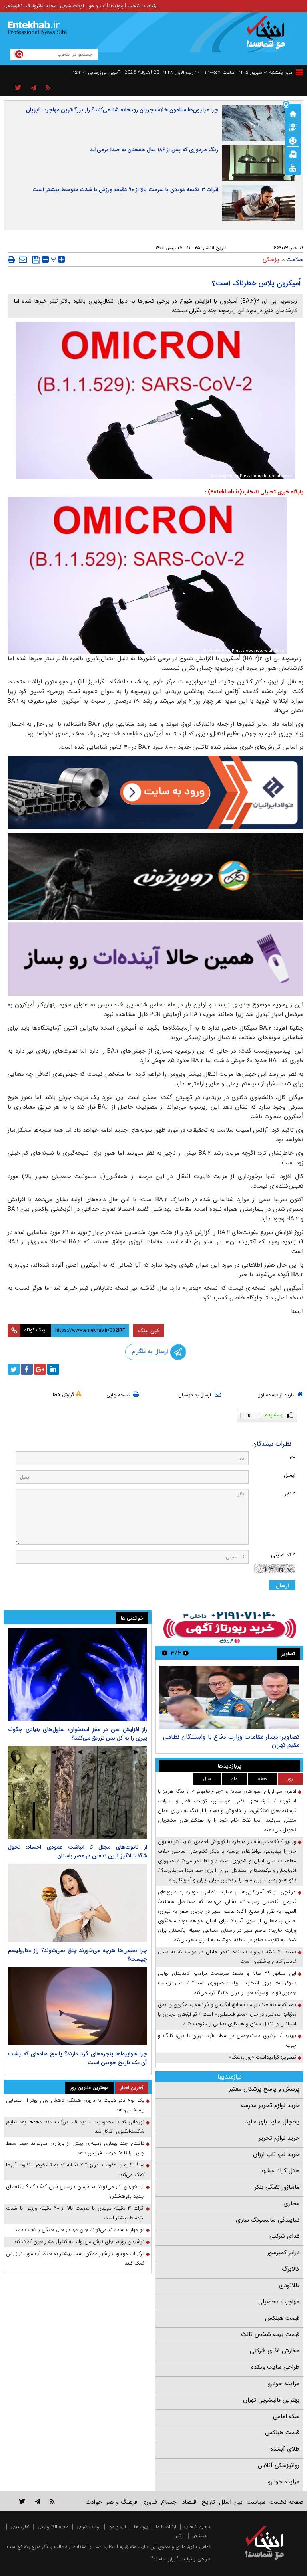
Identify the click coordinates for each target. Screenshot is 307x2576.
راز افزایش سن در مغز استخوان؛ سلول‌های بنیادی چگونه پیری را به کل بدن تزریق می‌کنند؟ (78, 1734)
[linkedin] (53, 1369)
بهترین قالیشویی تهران (271, 2400)
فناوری (149, 2502)
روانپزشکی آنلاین (279, 2465)
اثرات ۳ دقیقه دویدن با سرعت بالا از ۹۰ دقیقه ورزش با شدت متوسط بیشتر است (125, 190)
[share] (18, 88)
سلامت (295, 259)
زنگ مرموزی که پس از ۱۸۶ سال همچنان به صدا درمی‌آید (154, 150)
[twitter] (14, 1369)
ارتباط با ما (166, 2527)
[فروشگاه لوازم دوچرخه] (155, 877)
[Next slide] (165, 1653)
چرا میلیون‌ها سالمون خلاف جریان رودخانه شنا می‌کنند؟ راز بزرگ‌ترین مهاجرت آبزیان (122, 110)
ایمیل (290, 1475)
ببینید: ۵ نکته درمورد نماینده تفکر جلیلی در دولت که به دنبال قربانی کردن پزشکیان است (227, 1957)
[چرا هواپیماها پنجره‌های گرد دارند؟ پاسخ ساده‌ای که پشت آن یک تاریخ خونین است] (78, 2006)
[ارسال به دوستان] (23, 259)
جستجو (200, 2536)
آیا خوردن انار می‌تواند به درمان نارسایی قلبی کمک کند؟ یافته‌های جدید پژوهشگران (75, 2191)
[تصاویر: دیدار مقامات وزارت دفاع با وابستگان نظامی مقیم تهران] (229, 1698)
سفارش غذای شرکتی (275, 2351)
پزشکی (271, 259)
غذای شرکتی (284, 2236)
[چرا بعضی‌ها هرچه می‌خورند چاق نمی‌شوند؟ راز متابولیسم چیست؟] (78, 1903)
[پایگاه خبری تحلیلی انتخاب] (268, 36)
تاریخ (208, 2502)
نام (293, 1456)
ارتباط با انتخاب (143, 6)
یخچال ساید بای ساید (272, 2122)
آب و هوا (97, 6)
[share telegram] (34, 88)
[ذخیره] (36, 260)
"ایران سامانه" (165, 2559)
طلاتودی (289, 2285)
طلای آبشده (285, 2449)
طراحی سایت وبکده (275, 2367)
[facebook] (27, 1369)
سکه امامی (286, 2416)
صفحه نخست (286, 2502)
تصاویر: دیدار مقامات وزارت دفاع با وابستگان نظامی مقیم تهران (231, 1741)
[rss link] (52, 2501)
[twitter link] (22, 2501)
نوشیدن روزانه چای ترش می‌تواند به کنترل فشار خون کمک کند (79, 2242)
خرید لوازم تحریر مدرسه (270, 2105)
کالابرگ (291, 2269)
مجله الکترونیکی (53, 2527)
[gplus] (40, 1369)
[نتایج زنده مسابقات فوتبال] (293, 167)
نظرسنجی (13, 6)
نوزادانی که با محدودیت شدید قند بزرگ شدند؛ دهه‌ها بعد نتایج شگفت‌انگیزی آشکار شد (75, 2127)
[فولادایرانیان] (155, 793)
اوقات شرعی (72, 6)
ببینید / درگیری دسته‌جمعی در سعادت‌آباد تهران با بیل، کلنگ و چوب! (227, 2040)
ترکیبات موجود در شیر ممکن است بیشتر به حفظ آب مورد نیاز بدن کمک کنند (75, 2258)
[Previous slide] (186, 1653)
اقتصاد (190, 2502)
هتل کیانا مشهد (280, 2171)
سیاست (256, 2502)
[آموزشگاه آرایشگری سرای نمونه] (155, 959)
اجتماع (169, 2502)
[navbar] (299, 72)
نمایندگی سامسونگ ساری (268, 2220)
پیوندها (116, 6)
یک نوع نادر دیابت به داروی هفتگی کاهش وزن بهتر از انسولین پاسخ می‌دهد (75, 2105)
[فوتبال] (293, 140)
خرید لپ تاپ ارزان (276, 2154)
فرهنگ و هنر (122, 2502)
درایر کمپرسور (283, 2253)
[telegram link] (38, 2501)
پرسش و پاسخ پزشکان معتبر (264, 2089)
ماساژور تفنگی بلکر (277, 2187)
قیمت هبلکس (282, 2318)
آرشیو (180, 2536)
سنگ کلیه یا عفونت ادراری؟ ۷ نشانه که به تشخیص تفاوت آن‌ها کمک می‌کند (75, 2170)
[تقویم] (293, 154)
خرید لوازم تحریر (279, 2138)
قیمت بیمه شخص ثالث (270, 2334)
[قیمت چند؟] (293, 127)
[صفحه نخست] (293, 113)
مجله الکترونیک (41, 6)
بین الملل (231, 2502)
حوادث (94, 2502)
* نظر (290, 1494)
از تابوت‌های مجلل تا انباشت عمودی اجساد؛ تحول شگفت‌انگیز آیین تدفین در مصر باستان (78, 1851)
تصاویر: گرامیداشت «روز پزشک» (263, 2057)
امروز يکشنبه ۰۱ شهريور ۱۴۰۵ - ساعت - (247, 72)
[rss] (48, 88)
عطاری (291, 2204)
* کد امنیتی (283, 1555)
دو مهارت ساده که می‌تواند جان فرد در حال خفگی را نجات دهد (79, 2230)
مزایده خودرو (284, 2384)
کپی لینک (149, 1331)
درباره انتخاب (197, 2527)
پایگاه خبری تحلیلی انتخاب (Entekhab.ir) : (254, 492)
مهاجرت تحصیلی (279, 2302)
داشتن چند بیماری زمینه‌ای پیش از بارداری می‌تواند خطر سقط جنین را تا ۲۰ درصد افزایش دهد (75, 2148)
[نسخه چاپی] (11, 259)
